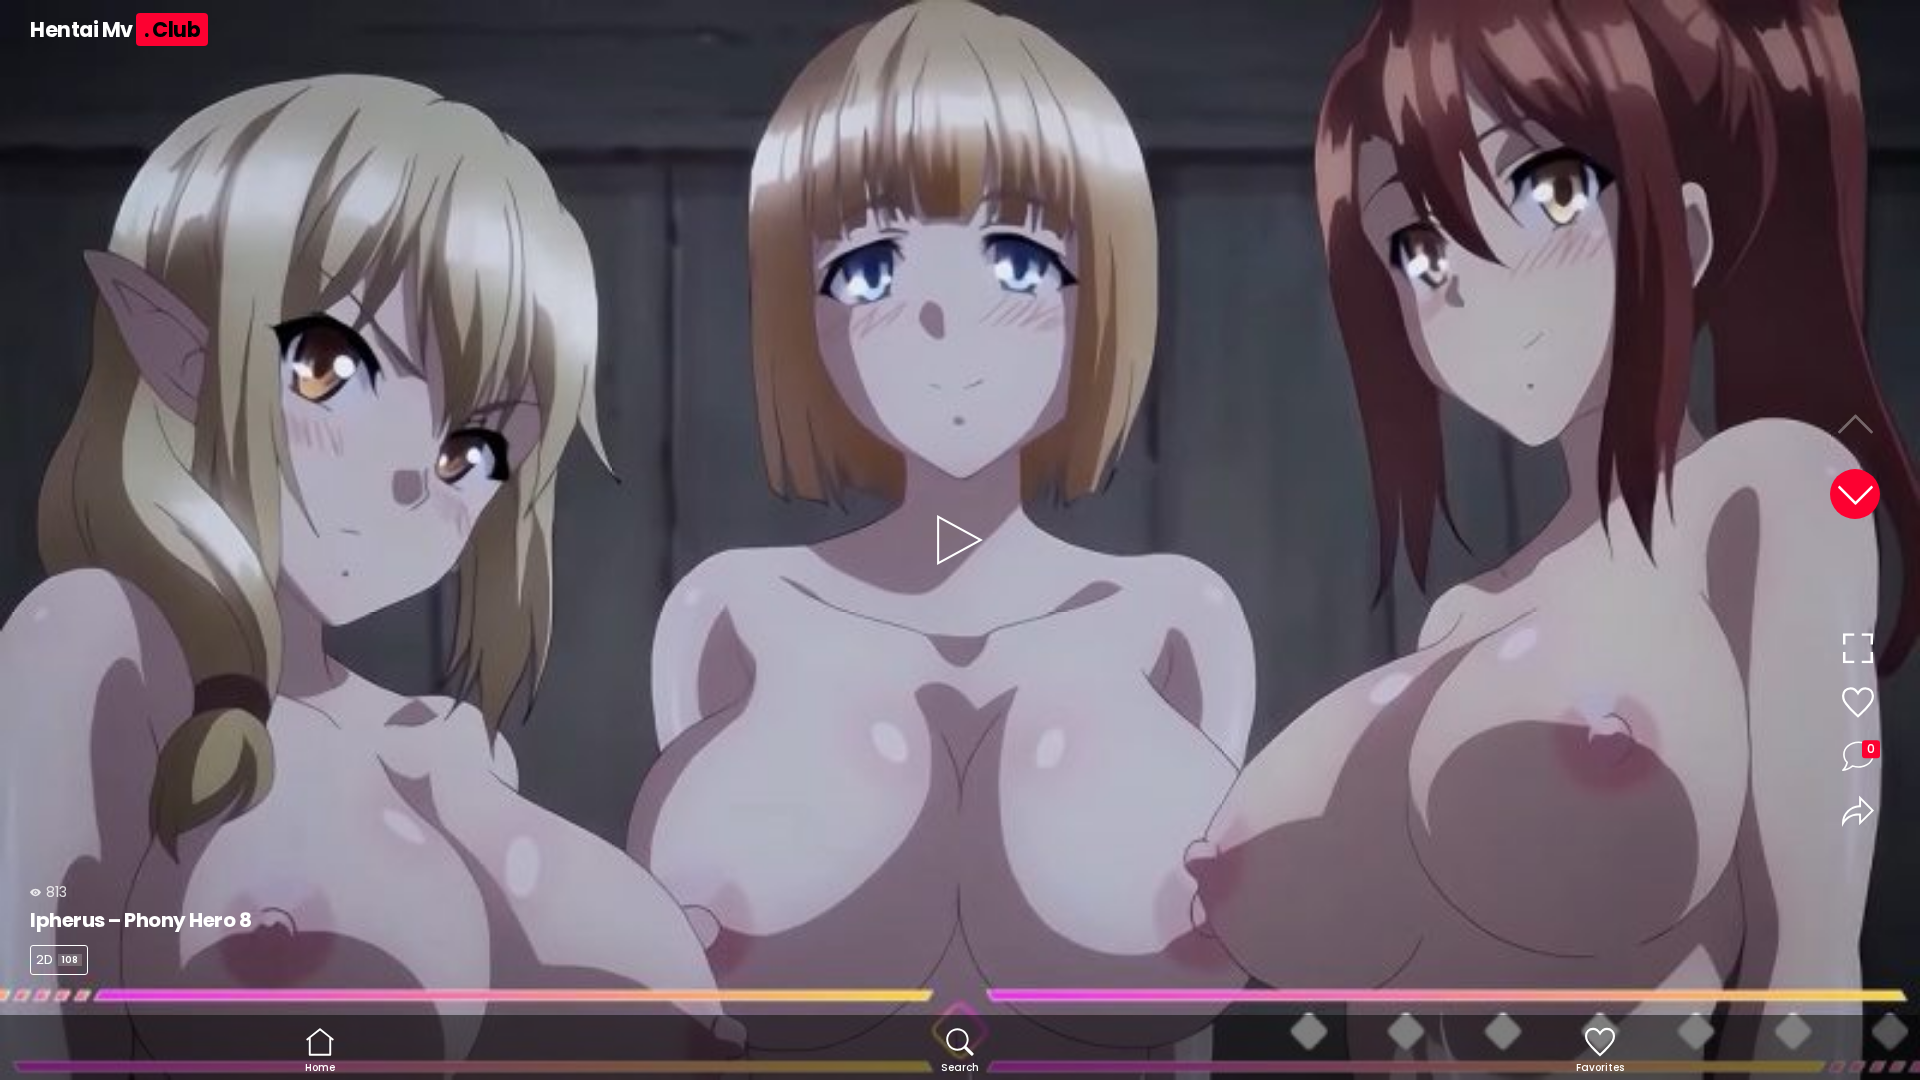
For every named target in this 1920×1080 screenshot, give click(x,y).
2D (57, 959)
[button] (1855, 494)
